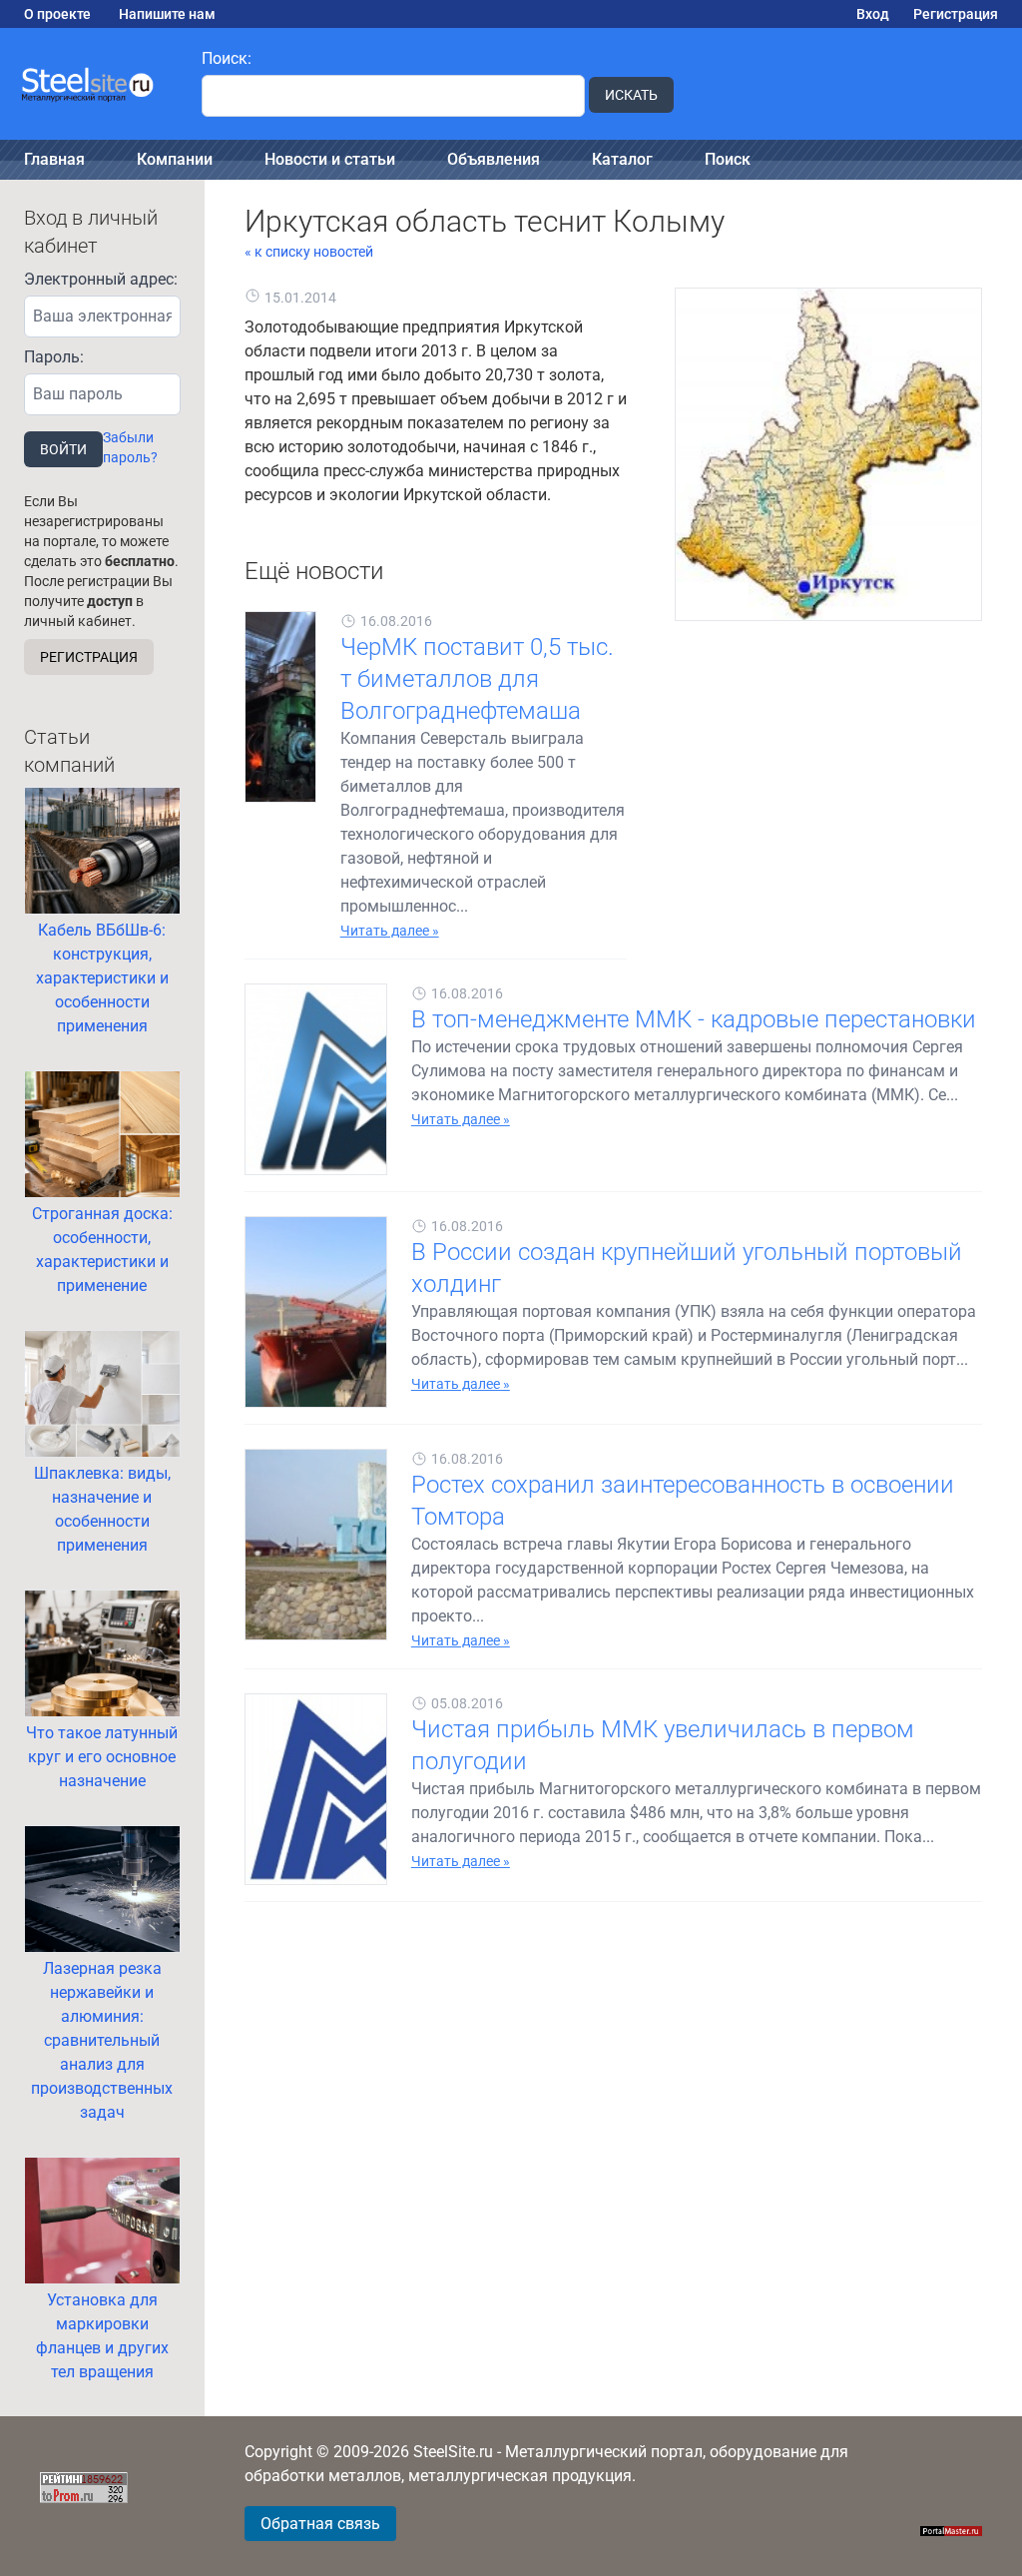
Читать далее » (390, 931)
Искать (631, 95)
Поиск (728, 159)
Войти (63, 449)
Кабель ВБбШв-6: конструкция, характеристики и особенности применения (102, 978)
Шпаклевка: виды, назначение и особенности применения (102, 1509)
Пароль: (54, 357)
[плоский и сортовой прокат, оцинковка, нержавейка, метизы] (89, 84)
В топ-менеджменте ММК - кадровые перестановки (694, 1019)
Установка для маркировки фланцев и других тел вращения (102, 2336)
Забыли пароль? (130, 447)
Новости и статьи (330, 159)
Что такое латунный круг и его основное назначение (102, 1757)
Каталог (622, 159)
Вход (873, 14)
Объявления (494, 159)
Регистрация (956, 14)
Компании (175, 159)
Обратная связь (320, 2524)
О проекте (57, 14)
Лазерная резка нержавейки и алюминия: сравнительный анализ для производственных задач (102, 2040)
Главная (54, 159)
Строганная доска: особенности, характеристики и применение (102, 1250)
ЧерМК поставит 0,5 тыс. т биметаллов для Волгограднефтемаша (477, 679)
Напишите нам (167, 14)
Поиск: (227, 58)
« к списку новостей (309, 252)
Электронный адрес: (101, 279)
